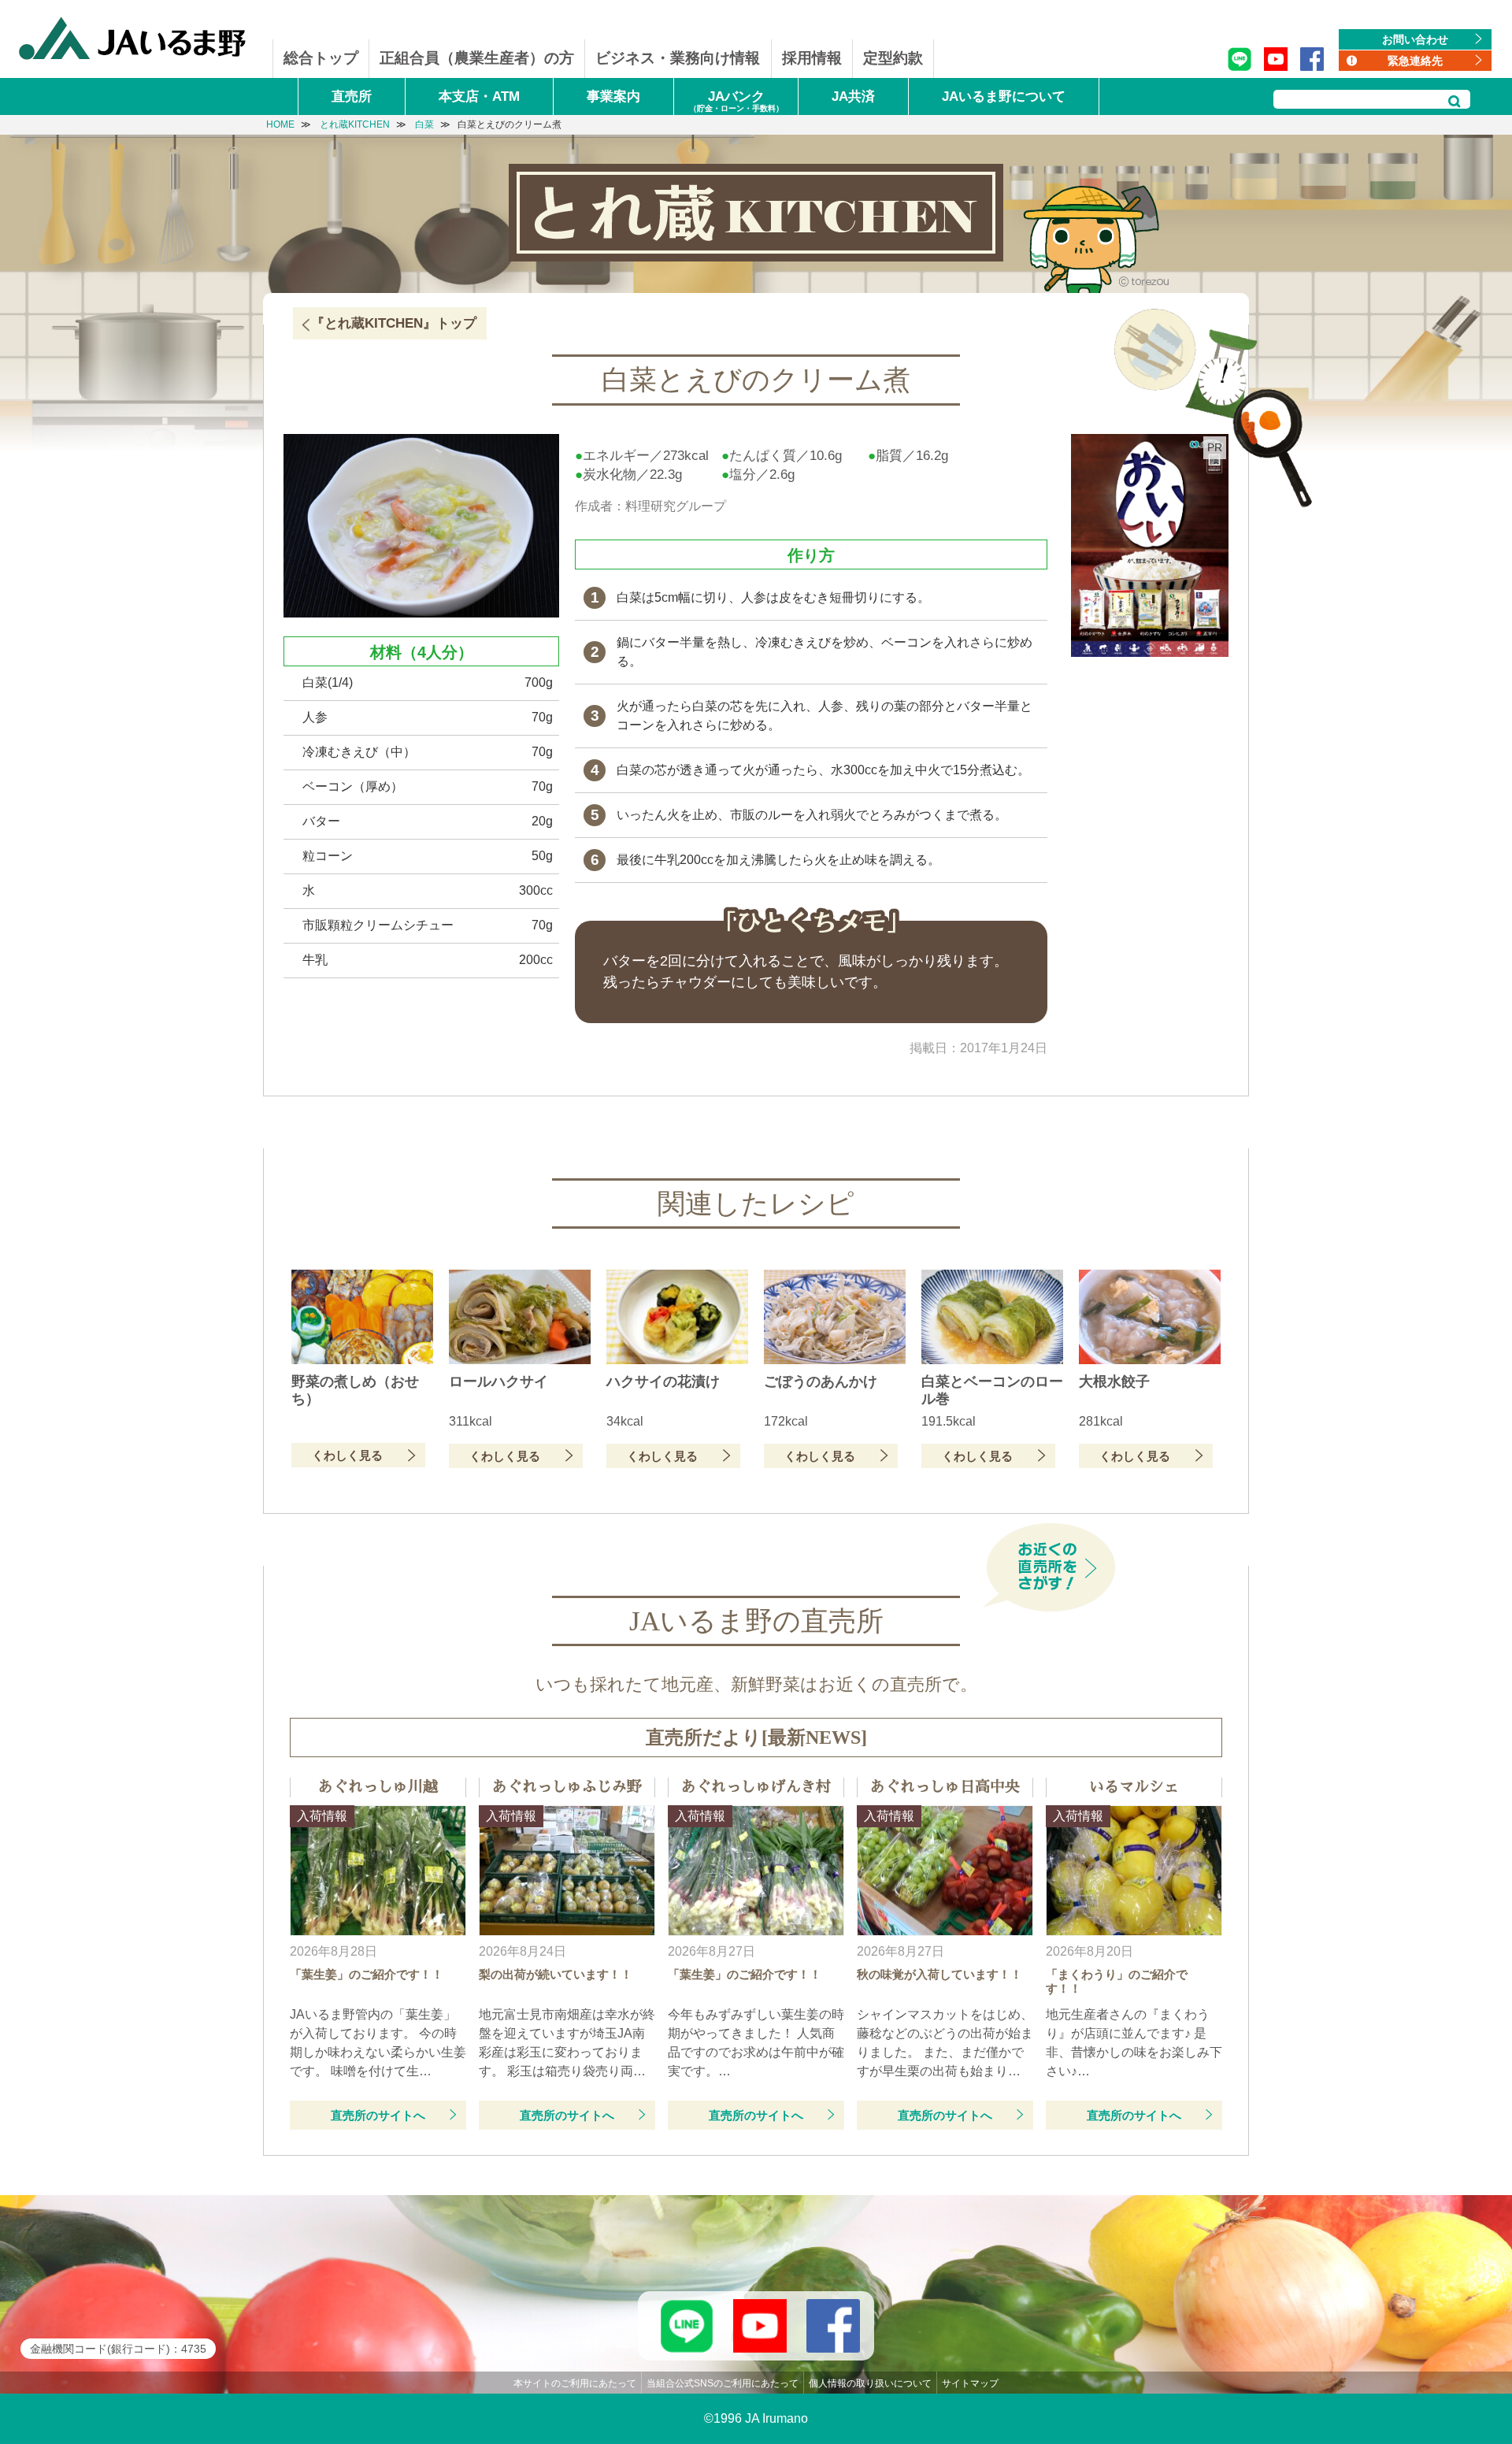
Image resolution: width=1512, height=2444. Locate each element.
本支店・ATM (479, 96)
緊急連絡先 (1415, 61)
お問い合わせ (1415, 39)
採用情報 (812, 58)
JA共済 (853, 96)
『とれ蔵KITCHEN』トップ (394, 323)
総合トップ (321, 58)
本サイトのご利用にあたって (575, 2383)
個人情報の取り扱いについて (870, 2383)
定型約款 (893, 58)
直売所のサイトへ (378, 2115)
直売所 (352, 96)
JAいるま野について (1004, 96)
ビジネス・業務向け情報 (678, 58)
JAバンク (736, 101)
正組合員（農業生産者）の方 (477, 58)
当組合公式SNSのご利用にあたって (723, 2383)
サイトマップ (970, 2383)
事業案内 (613, 96)
